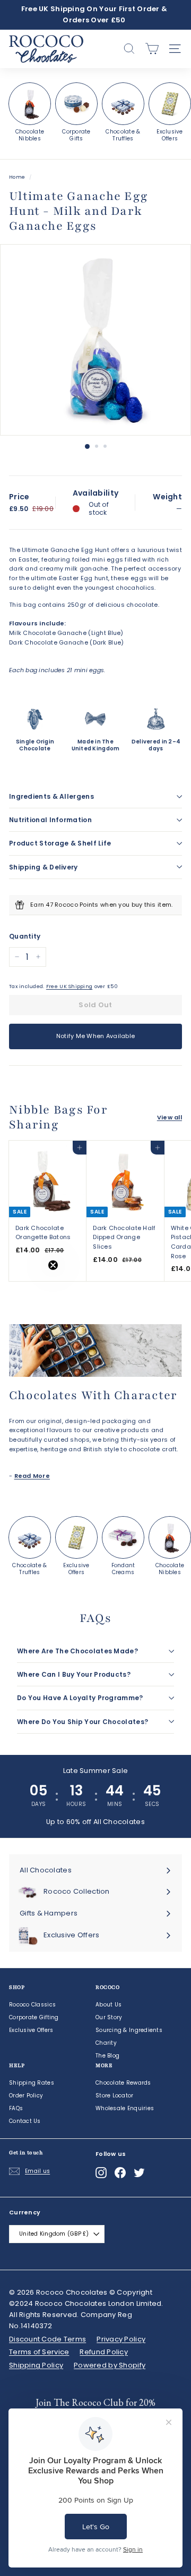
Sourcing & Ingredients (129, 2030)
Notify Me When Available (96, 1036)
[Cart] (152, 49)
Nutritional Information (50, 820)
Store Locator (115, 2096)
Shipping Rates (32, 2083)
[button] (30, 1288)
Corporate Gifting (34, 2017)
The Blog (107, 2056)
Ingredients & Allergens (51, 796)
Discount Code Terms (47, 2339)
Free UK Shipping (69, 986)
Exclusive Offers (31, 2030)
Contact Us (25, 2121)
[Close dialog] (173, 2366)
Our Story (109, 2017)
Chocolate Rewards (123, 2083)
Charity (106, 2043)
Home (17, 177)
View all (170, 1117)
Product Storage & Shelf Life (60, 843)
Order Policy (26, 2096)
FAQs (16, 2108)
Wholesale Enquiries (125, 2108)
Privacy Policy (121, 2339)
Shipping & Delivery (44, 867)
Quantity (25, 936)
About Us (108, 2005)
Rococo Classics (32, 2005)
